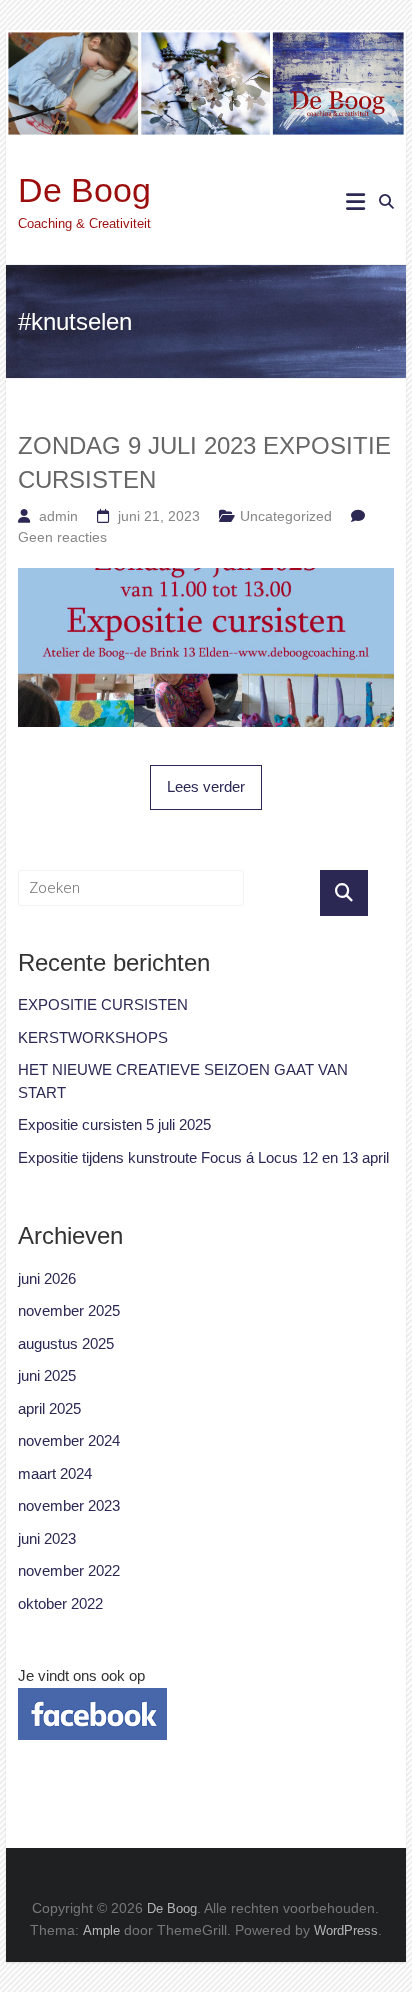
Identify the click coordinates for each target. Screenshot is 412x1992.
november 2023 (69, 1505)
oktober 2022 (60, 1603)
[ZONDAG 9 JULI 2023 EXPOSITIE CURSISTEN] (206, 578)
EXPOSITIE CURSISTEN (103, 1004)
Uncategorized (286, 516)
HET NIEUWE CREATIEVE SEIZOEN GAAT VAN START (183, 1081)
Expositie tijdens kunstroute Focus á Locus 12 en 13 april (203, 1157)
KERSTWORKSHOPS (93, 1037)
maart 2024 (55, 1473)
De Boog (84, 190)
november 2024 (69, 1440)
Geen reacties (62, 537)
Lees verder (206, 786)
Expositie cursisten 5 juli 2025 (114, 1124)
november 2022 (69, 1570)
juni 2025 (47, 1375)
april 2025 (49, 1408)
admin (58, 516)
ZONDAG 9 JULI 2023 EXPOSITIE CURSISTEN (204, 462)
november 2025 (69, 1310)
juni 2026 (47, 1278)
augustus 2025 (66, 1343)
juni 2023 (47, 1538)
